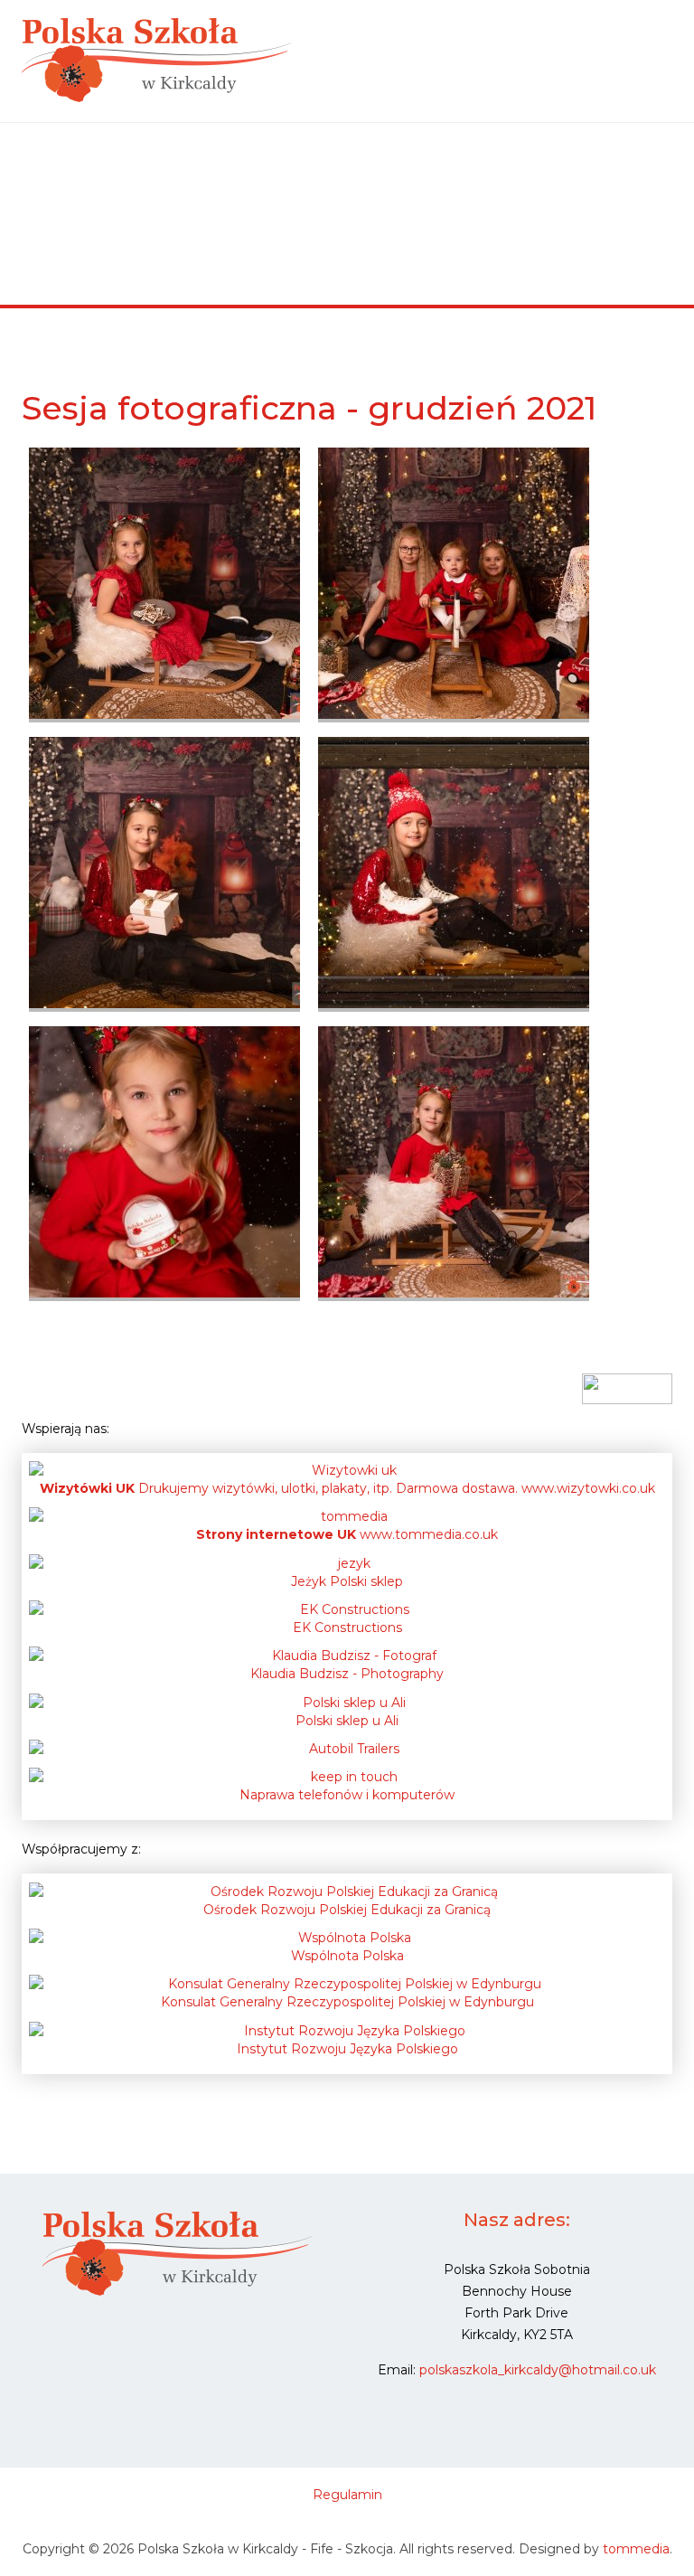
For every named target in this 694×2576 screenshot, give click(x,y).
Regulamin (347, 2495)
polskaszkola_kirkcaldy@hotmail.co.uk (538, 2370)
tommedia (636, 2549)
